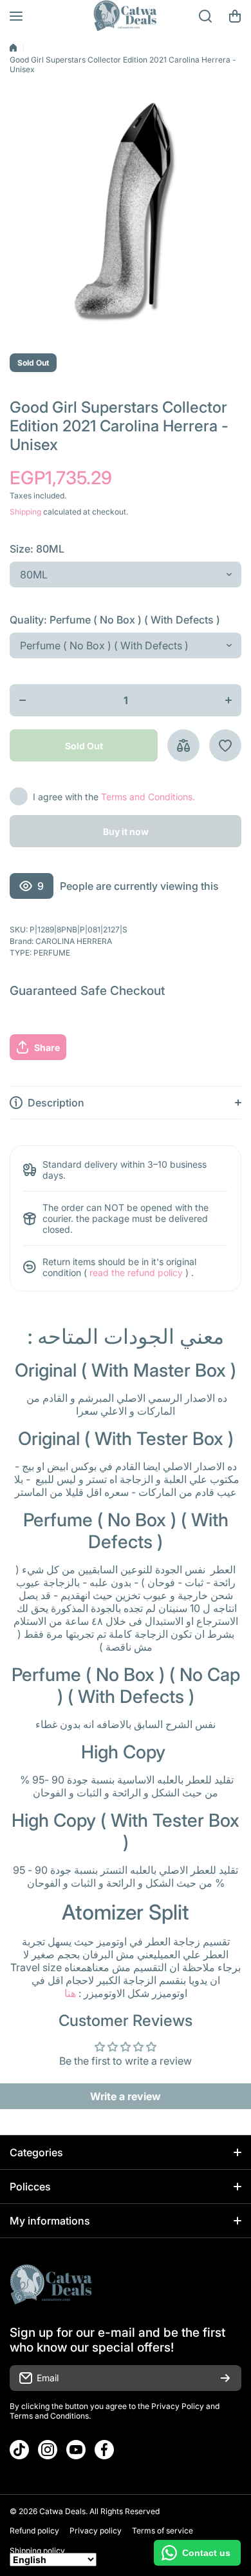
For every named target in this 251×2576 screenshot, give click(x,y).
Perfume (52, 953)
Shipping (25, 512)
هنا (70, 1993)
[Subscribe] (225, 2378)
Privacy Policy (178, 2406)
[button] (235, 16)
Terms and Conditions (49, 2416)
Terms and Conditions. (148, 797)
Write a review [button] (126, 2096)
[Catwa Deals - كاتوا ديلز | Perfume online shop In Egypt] (126, 16)
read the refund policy (136, 1273)
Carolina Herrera (74, 941)
